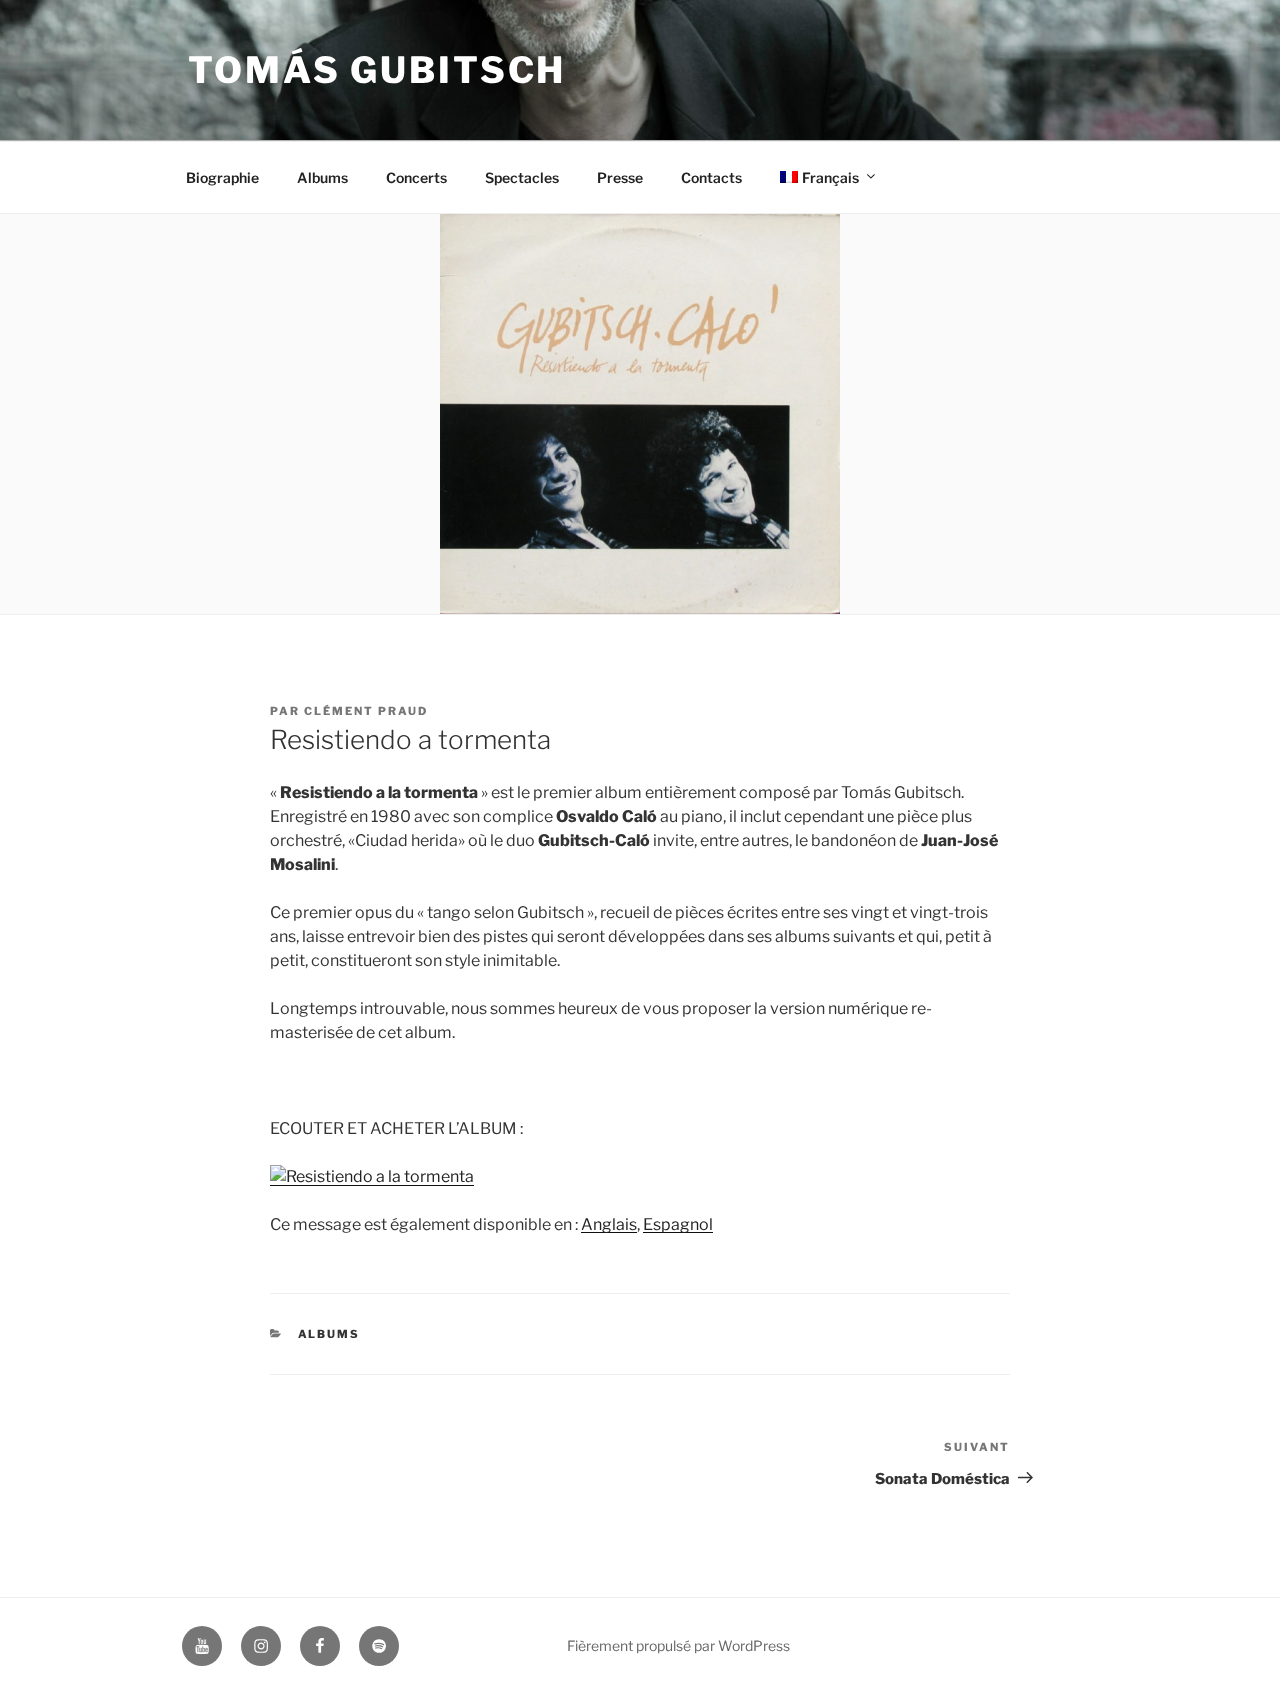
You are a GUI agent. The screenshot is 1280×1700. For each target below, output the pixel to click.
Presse (620, 177)
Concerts (416, 177)
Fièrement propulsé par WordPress (678, 1645)
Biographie (222, 177)
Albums (322, 177)
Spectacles (522, 177)
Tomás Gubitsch (377, 70)
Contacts (711, 177)
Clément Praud (366, 711)
